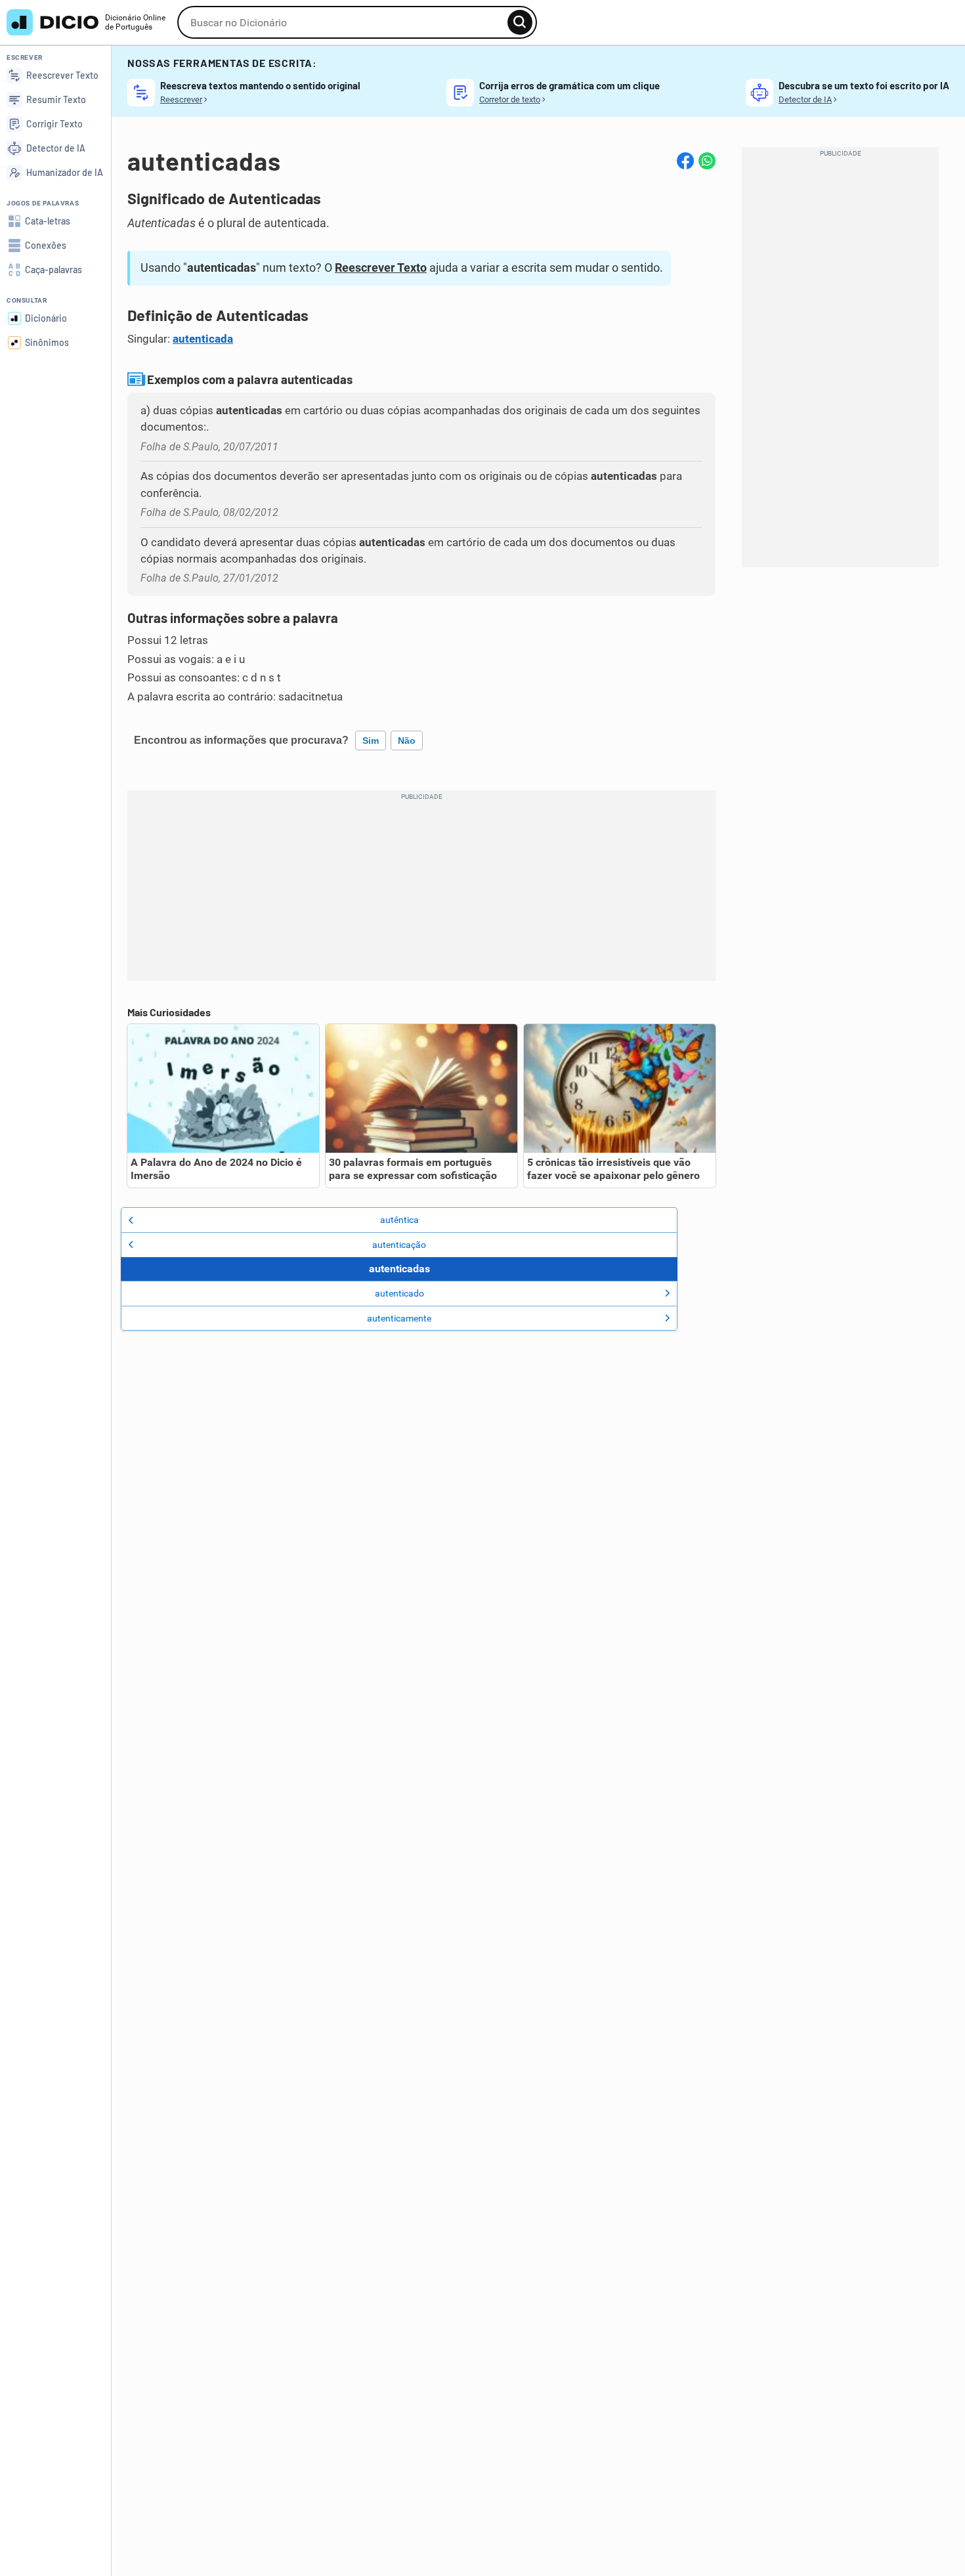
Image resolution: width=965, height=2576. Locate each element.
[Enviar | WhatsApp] (707, 161)
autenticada (203, 339)
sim (371, 741)
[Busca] (520, 22)
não (407, 741)
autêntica (399, 1220)
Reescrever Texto (381, 268)
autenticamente (399, 1318)
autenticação (399, 1245)
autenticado (399, 1293)
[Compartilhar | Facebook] (685, 161)
